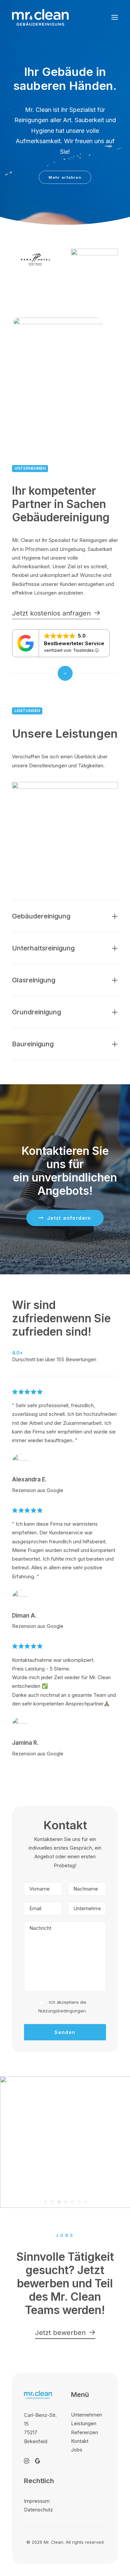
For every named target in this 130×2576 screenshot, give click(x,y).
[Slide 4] (66, 2202)
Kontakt (80, 2441)
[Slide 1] (46, 2202)
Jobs (77, 2450)
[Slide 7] (86, 2202)
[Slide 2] (52, 2202)
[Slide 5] (72, 2202)
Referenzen (84, 2432)
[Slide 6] (79, 2202)
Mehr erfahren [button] (65, 177)
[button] (115, 17)
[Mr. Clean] (40, 17)
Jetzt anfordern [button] (69, 1218)
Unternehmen (86, 2415)
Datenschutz (38, 2510)
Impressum (37, 2501)
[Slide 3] (59, 2202)
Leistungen (84, 2423)
